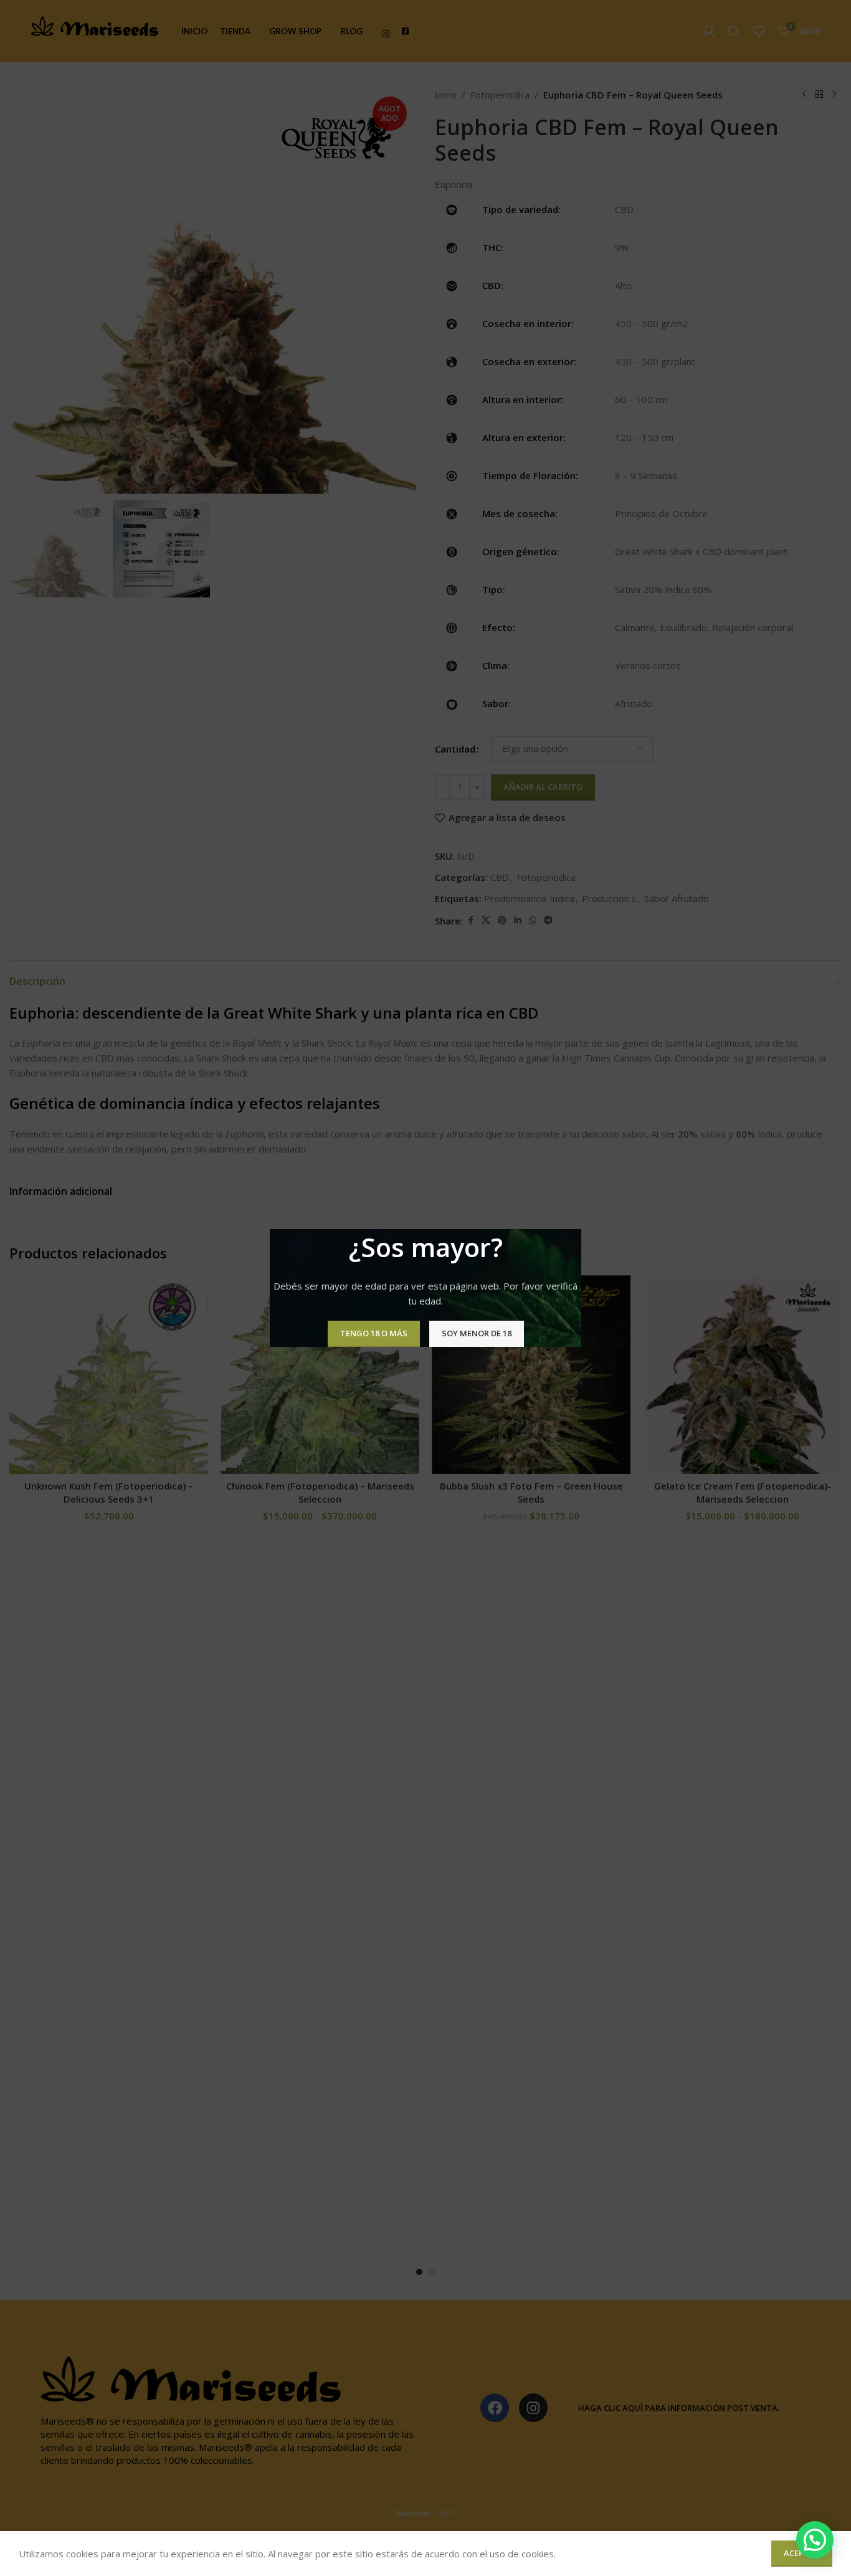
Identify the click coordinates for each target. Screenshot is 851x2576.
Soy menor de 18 (477, 1333)
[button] (815, 2540)
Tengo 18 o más (374, 1333)
